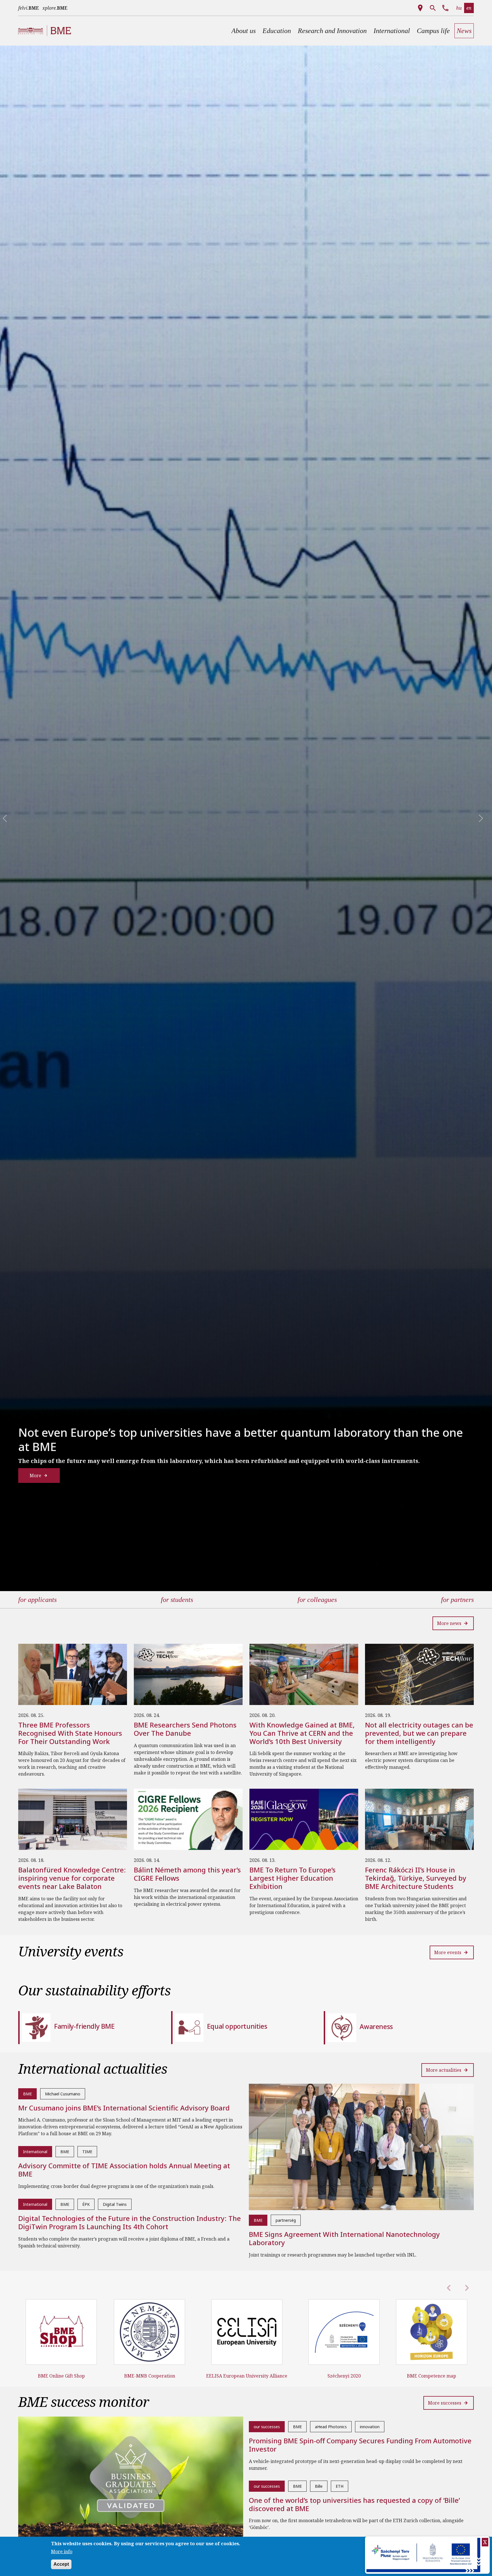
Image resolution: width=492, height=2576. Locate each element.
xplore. (55, 8)
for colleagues (317, 1600)
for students (177, 1600)
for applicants (37, 1600)
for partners (457, 1600)
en (469, 8)
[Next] (455, 818)
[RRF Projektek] (424, 2555)
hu (459, 8)
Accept (61, 2564)
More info (62, 2552)
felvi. (29, 8)
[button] (244, 31)
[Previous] (1, 818)
